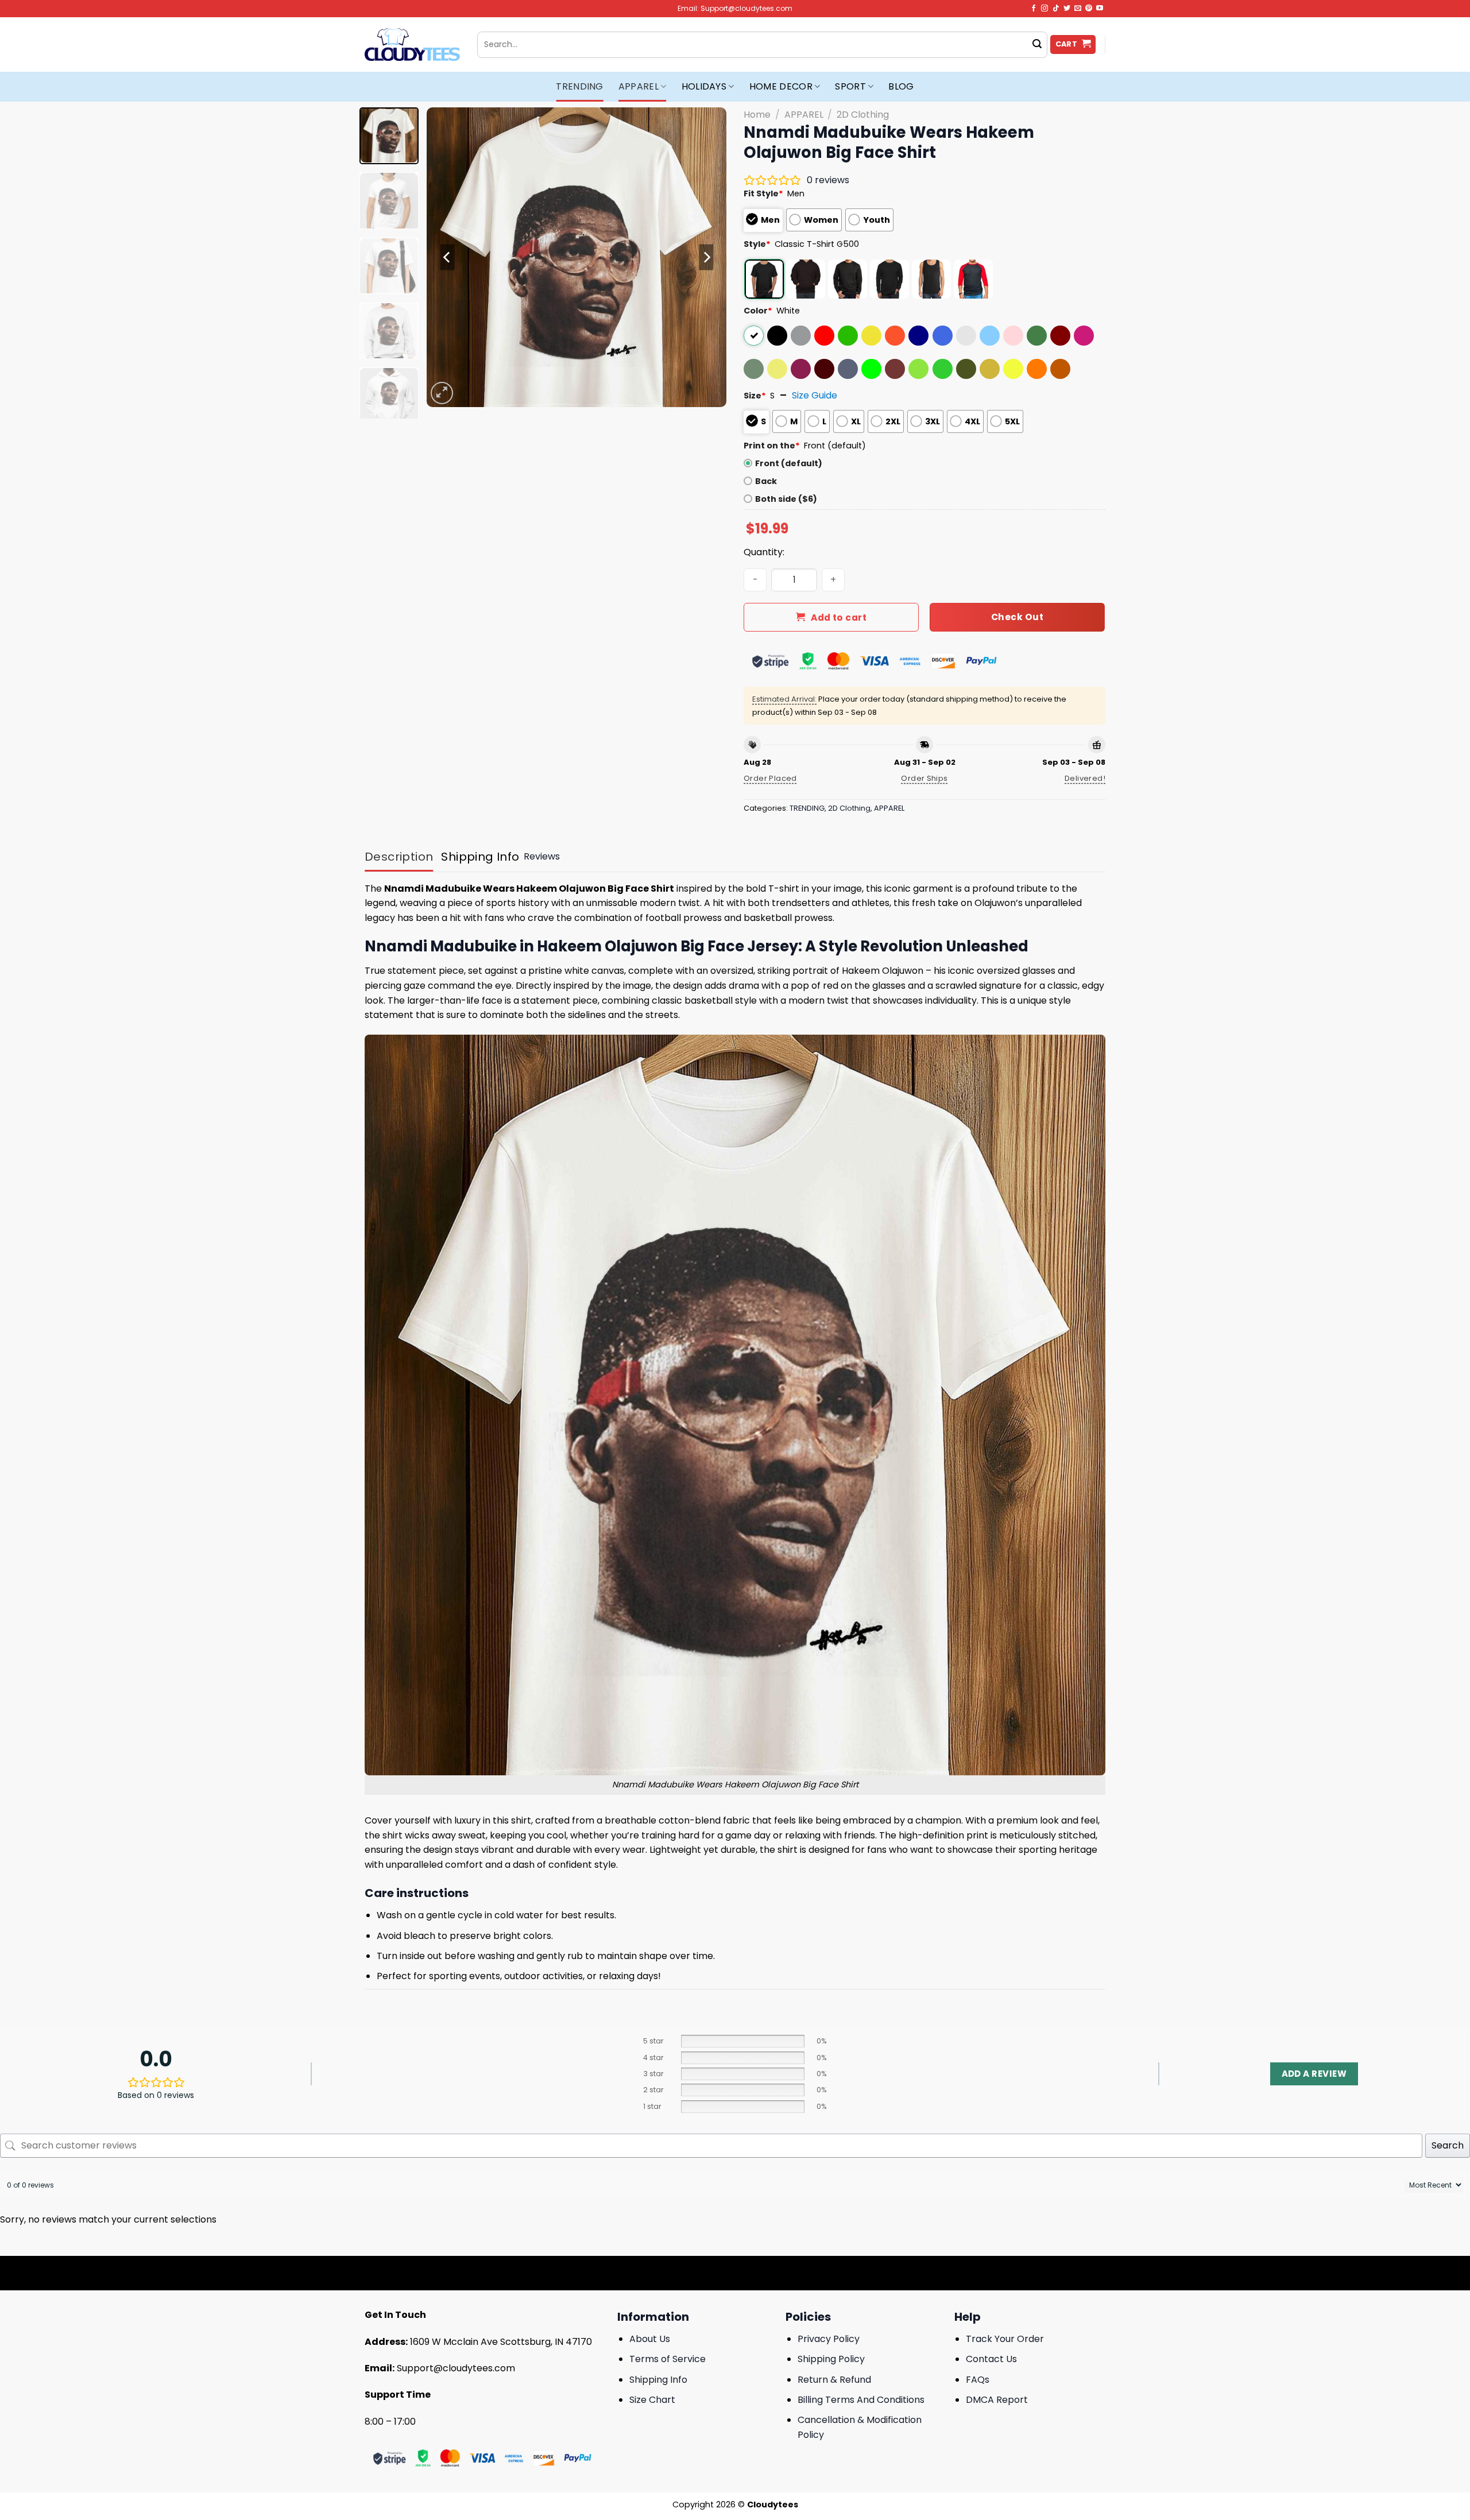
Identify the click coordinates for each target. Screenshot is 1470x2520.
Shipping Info (658, 2380)
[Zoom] (442, 393)
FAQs (978, 2380)
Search (1448, 2145)
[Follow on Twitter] (1067, 9)
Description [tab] (399, 857)
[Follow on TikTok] (1056, 9)
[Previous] (447, 257)
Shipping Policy (831, 2359)
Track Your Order (1005, 2339)
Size (755, 396)
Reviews (542, 856)
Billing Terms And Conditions (861, 2400)
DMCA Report (997, 2400)
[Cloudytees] (412, 44)
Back (766, 481)
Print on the (772, 446)
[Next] (706, 257)
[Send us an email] (1078, 9)
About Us (650, 2339)
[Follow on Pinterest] (1089, 9)
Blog (901, 86)
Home (757, 115)
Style (757, 244)
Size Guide (815, 395)
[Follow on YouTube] (1100, 9)
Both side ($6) (786, 499)
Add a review (1314, 2074)
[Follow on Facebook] (1034, 9)
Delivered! (1085, 778)
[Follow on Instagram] (1045, 9)
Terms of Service (668, 2359)
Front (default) (789, 463)
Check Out (1017, 617)
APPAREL (639, 86)
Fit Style (763, 193)
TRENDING (580, 86)
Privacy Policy (829, 2339)
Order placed (770, 778)
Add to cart (839, 618)
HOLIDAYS (704, 86)
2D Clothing (863, 115)
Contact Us (991, 2359)
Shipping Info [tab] (480, 857)
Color (758, 311)
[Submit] (1037, 45)
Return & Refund (834, 2380)
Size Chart (652, 2400)
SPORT (850, 86)
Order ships (924, 778)
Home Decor (781, 86)
